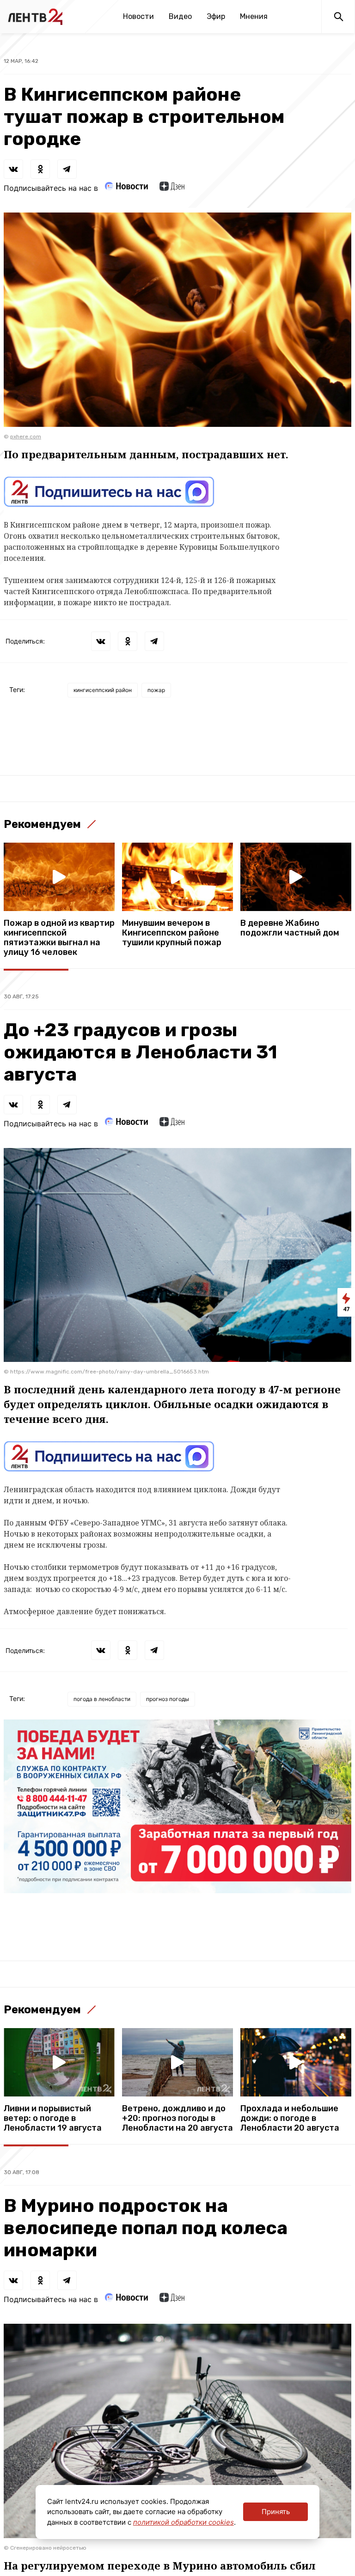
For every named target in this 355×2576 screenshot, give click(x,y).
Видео (180, 16)
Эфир (216, 16)
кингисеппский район (103, 690)
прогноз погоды (168, 1699)
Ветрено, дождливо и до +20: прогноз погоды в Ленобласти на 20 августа (177, 2118)
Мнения (254, 16)
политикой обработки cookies (184, 2522)
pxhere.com (26, 437)
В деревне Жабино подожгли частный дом (290, 928)
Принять (276, 2512)
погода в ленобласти (102, 1699)
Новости (138, 16)
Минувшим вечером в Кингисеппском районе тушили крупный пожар (172, 933)
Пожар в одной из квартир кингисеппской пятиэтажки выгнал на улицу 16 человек (59, 938)
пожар (156, 690)
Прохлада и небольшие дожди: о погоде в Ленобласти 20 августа (290, 2118)
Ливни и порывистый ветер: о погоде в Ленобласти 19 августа (53, 2118)
